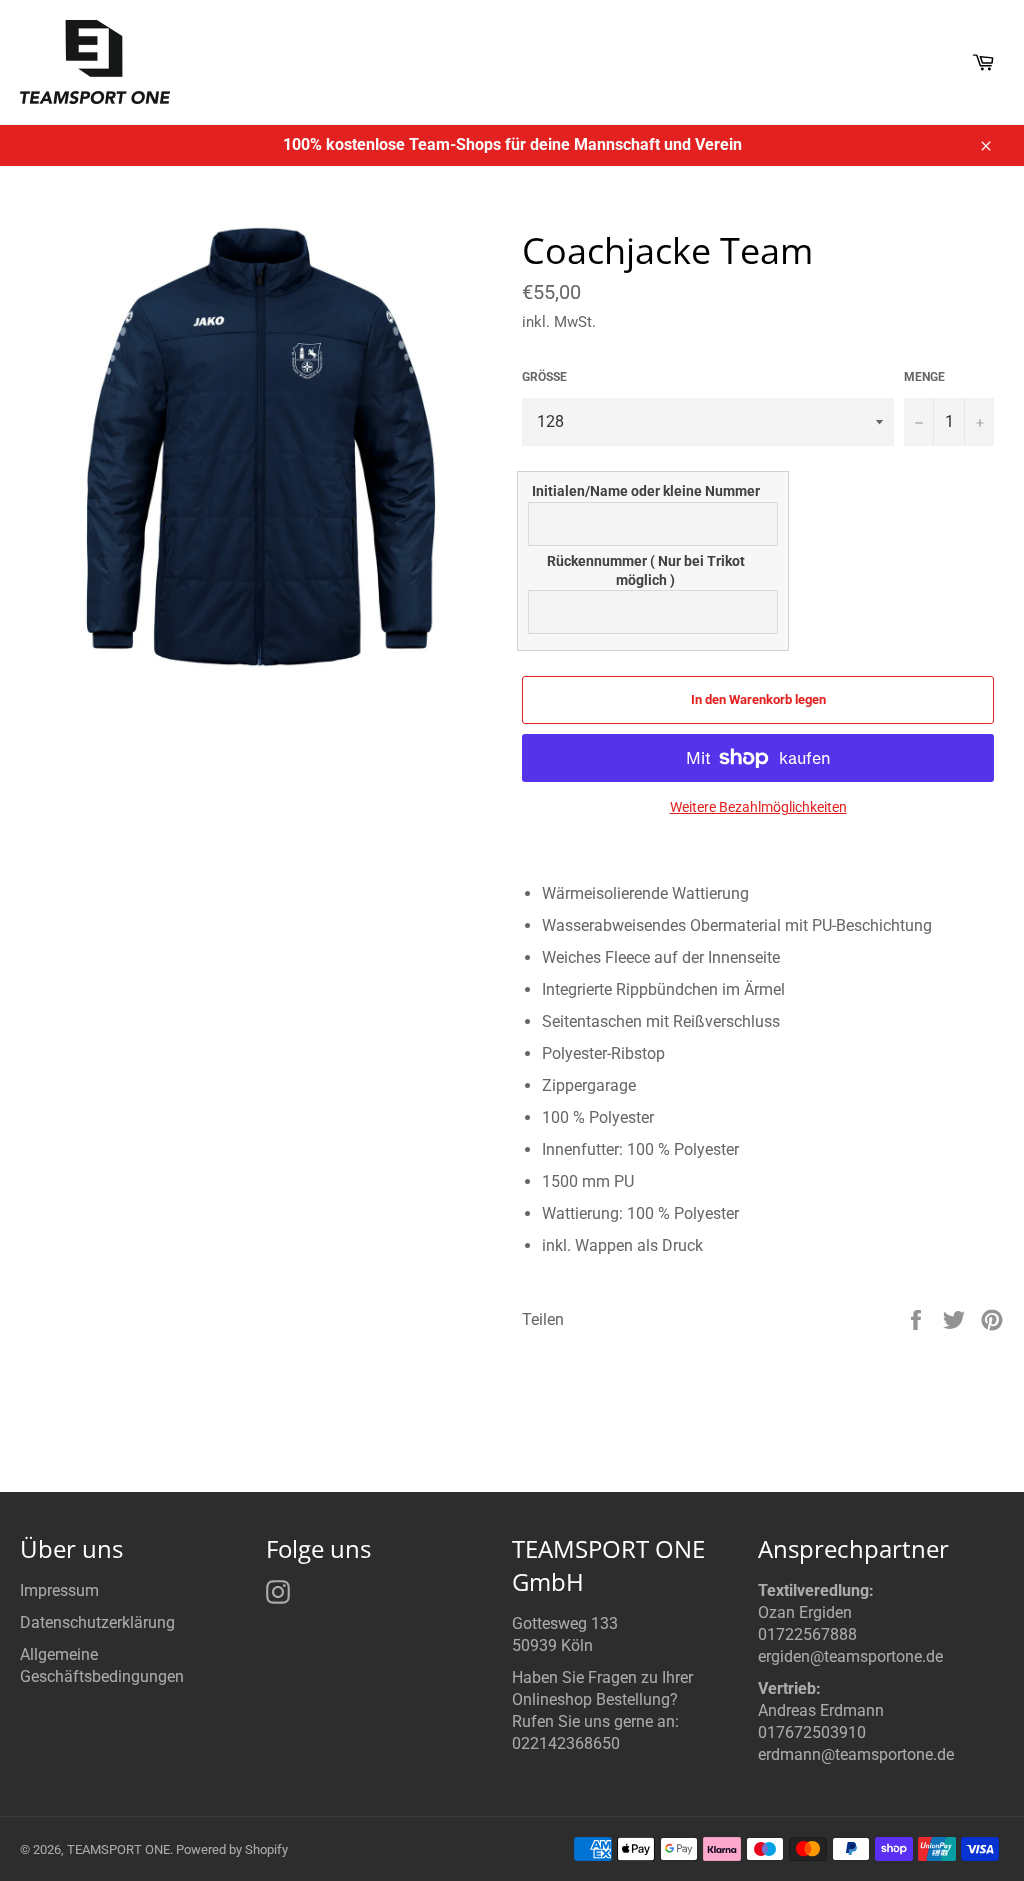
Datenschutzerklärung (97, 1622)
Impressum (59, 1590)
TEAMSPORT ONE (118, 1849)
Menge (924, 377)
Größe (544, 377)
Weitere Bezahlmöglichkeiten (758, 807)
